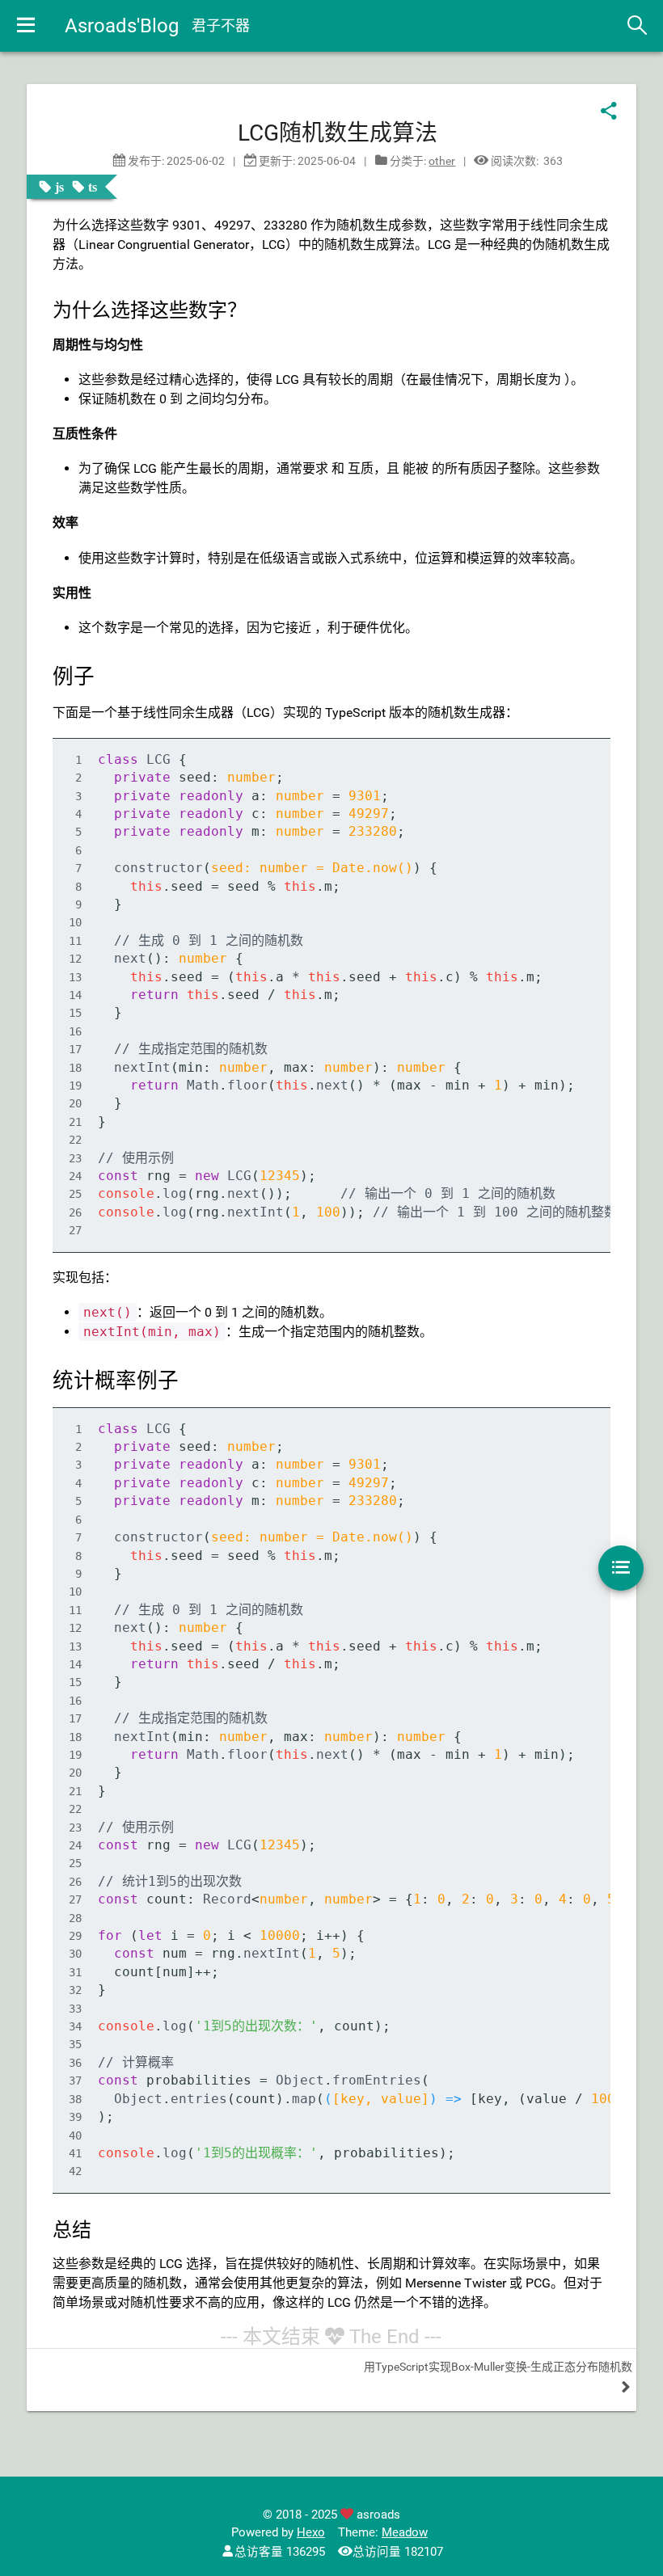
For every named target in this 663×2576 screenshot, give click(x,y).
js (59, 187)
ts (93, 187)
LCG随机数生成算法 (338, 133)
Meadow (405, 2533)
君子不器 (221, 25)
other (442, 161)
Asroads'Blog (122, 26)
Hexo (311, 2533)
